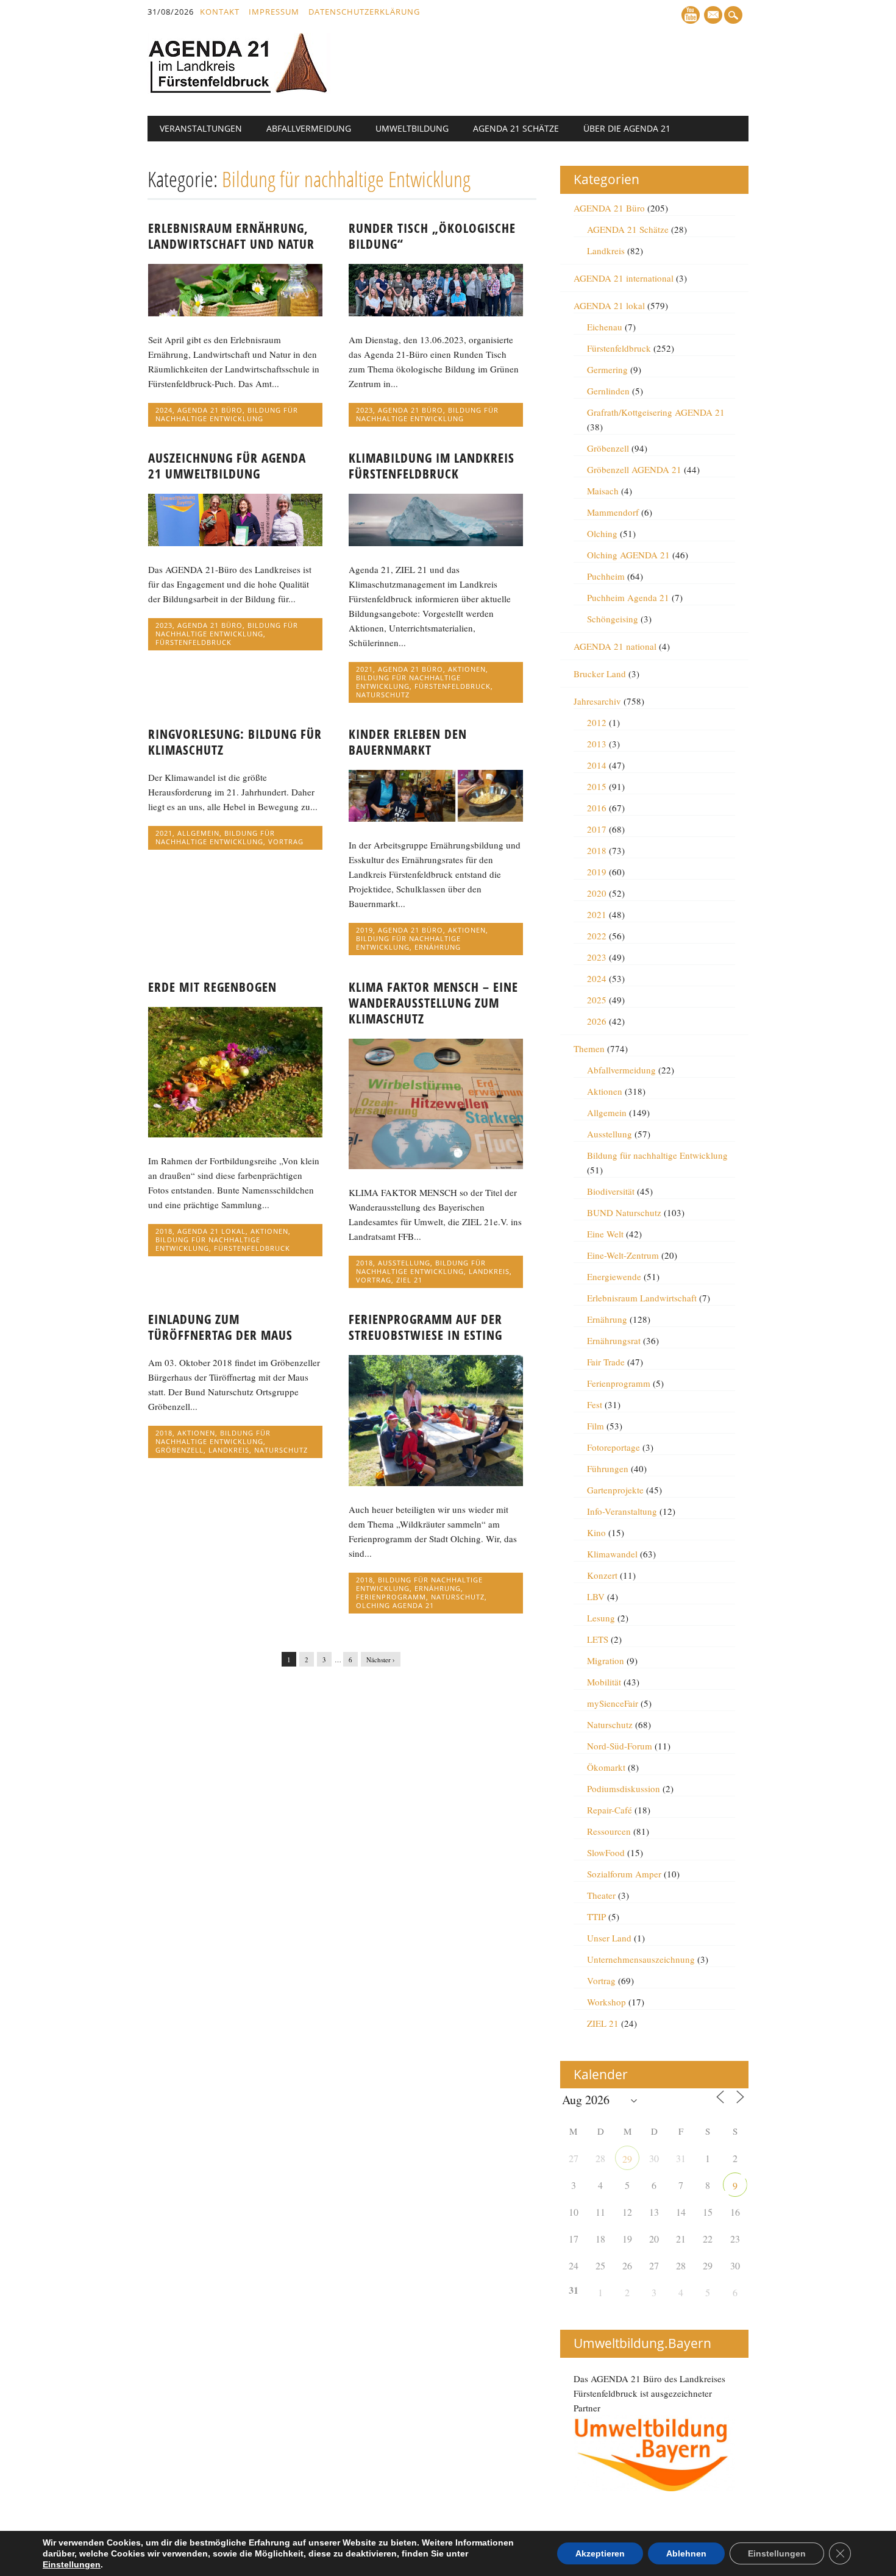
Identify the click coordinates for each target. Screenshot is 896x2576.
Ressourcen (609, 1831)
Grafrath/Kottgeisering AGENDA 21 (656, 412)
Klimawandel (612, 1554)
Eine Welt (605, 1234)
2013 (597, 744)
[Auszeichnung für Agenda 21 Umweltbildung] (235, 543)
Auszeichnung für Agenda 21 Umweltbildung (227, 466)
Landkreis (489, 1271)
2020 (597, 893)
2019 (364, 930)
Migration (606, 1660)
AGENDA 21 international (624, 278)
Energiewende (614, 1276)
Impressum (274, 12)
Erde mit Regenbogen (212, 987)
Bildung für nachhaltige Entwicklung (227, 414)
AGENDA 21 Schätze (516, 128)
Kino (596, 1532)
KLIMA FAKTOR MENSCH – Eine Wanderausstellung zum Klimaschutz (433, 1003)
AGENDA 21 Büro (210, 410)
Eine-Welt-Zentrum (623, 1255)
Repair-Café (610, 1810)
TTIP (596, 1916)
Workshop (606, 2002)
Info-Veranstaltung (622, 1511)
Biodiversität (611, 1191)
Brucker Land (600, 674)
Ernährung (438, 947)
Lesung (601, 1618)
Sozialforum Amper (624, 1874)
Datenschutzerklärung (364, 12)
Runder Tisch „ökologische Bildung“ (432, 236)
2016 (597, 808)
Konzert (602, 1575)
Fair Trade (606, 1362)
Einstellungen (72, 2564)
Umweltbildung (412, 128)
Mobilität (604, 1682)
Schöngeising (613, 619)
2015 (597, 786)
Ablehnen (686, 2553)
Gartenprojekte (615, 1490)
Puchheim (606, 576)
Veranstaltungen (201, 128)
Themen (589, 1048)
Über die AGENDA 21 (627, 128)
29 (627, 2159)
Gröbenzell (180, 1450)
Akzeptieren (600, 2553)
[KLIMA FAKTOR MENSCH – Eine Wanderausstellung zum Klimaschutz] (436, 1165)
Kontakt (220, 12)
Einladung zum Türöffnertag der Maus (220, 1327)
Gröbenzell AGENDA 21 (634, 469)
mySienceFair (613, 1703)
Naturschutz (383, 695)
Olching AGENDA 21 (395, 1605)
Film (596, 1426)
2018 (164, 1231)
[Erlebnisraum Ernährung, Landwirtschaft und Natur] (235, 313)
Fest (595, 1404)
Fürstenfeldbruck (194, 642)
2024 (164, 410)
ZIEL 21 (409, 1280)
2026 (597, 1021)
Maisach (603, 491)
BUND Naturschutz (624, 1212)
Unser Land (609, 1938)
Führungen (608, 1468)
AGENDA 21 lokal (212, 1231)
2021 (364, 669)
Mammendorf (613, 512)
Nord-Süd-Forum (620, 1746)
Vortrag (286, 841)
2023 (364, 410)
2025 (597, 1000)
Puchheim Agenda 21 (628, 597)
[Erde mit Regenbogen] (235, 1134)
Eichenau (605, 327)
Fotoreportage (613, 1447)
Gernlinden (608, 391)
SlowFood (606, 1852)
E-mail (714, 16)
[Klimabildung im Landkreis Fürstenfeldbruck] (436, 543)
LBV (596, 1596)
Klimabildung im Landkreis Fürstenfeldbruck (432, 466)
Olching (602, 533)
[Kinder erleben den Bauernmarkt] (436, 818)
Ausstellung (404, 1263)
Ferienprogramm (391, 1597)
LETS (598, 1639)
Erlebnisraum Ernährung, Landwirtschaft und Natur (231, 236)
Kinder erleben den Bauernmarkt (408, 742)
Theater (601, 1895)
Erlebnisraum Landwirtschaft (642, 1298)
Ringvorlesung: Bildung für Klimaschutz (235, 742)
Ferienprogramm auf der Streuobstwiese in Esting (425, 1327)
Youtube (691, 15)
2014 (597, 765)
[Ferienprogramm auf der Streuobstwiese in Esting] (436, 1482)
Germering (607, 369)
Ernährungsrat (614, 1340)
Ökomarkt (606, 1767)
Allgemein (198, 833)
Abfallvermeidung (309, 128)
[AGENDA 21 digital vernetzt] (239, 90)
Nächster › (381, 1660)
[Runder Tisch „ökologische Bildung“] (436, 313)
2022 (597, 936)
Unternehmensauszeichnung (641, 1959)
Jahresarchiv (597, 701)
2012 (597, 722)
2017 (597, 829)
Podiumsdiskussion (624, 1788)
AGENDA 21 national (615, 646)
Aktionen (467, 669)
